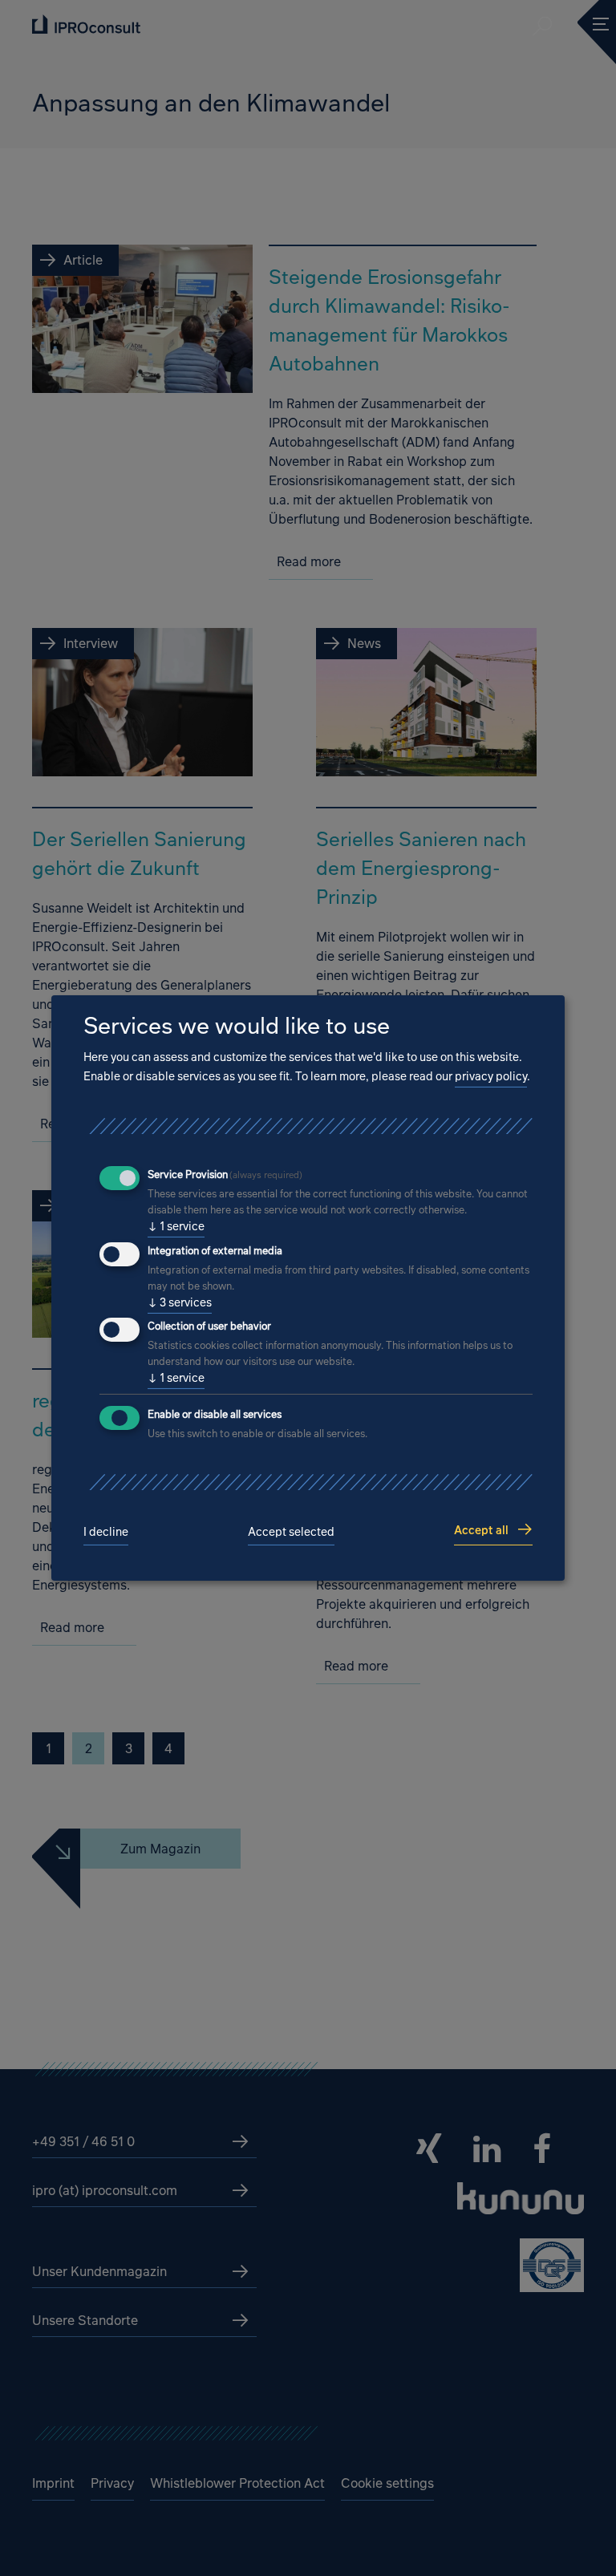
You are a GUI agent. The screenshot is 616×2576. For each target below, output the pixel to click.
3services (180, 1302)
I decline (106, 1531)
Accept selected (291, 1531)
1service (176, 1226)
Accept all (481, 1530)
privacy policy (491, 1076)
